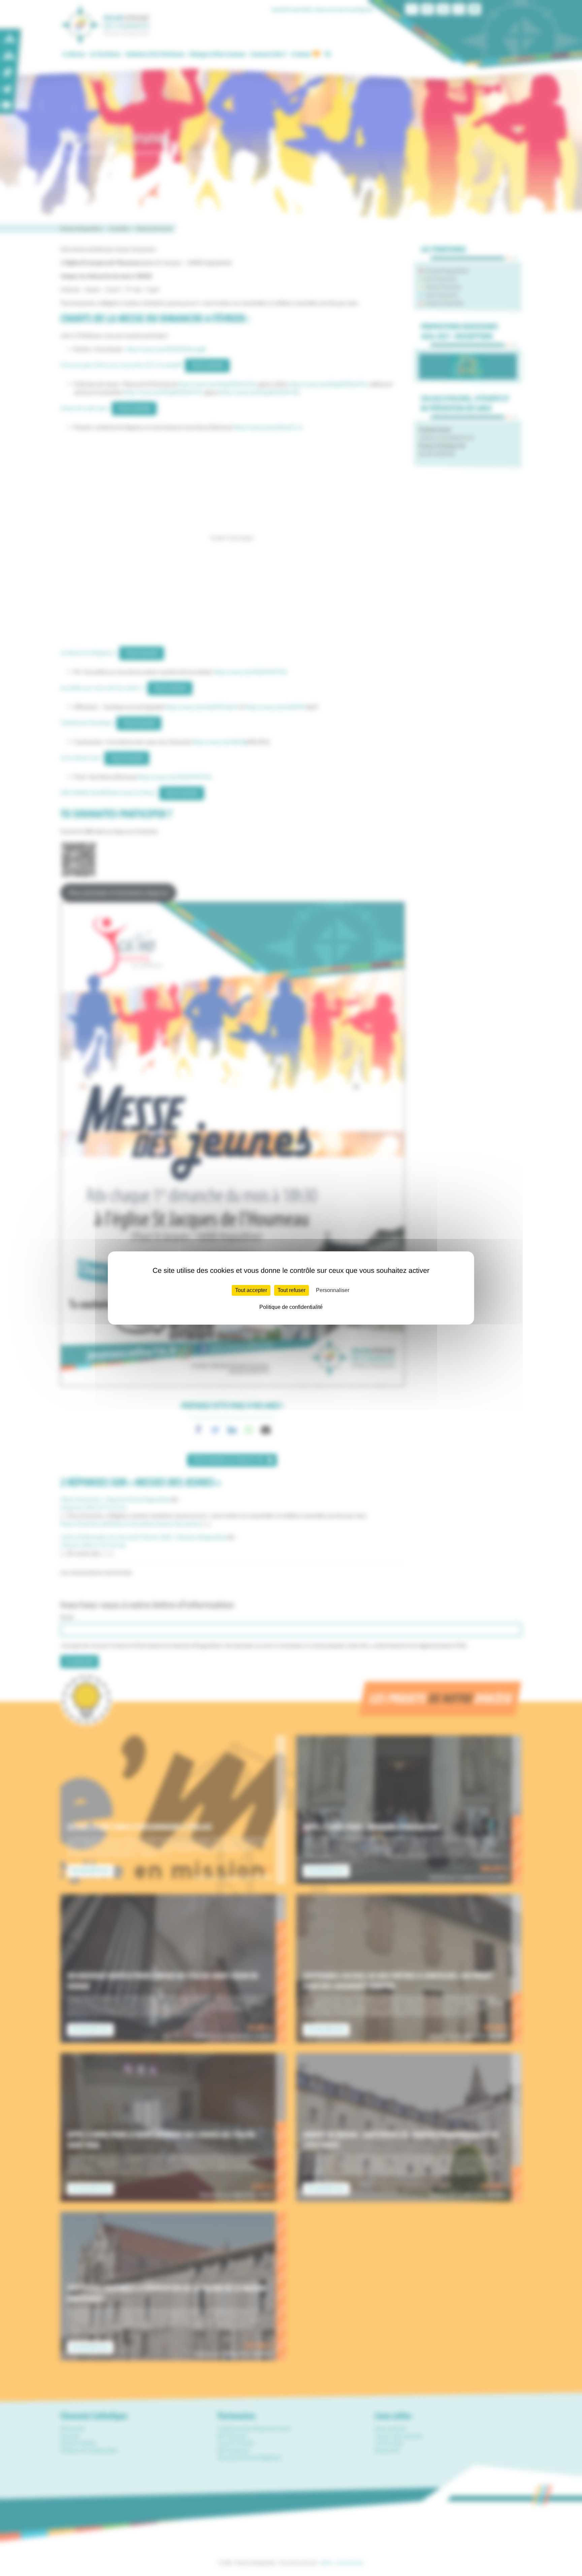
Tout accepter (251, 1290)
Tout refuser (292, 1290)
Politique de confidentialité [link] (291, 1307)
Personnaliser (333, 1290)
